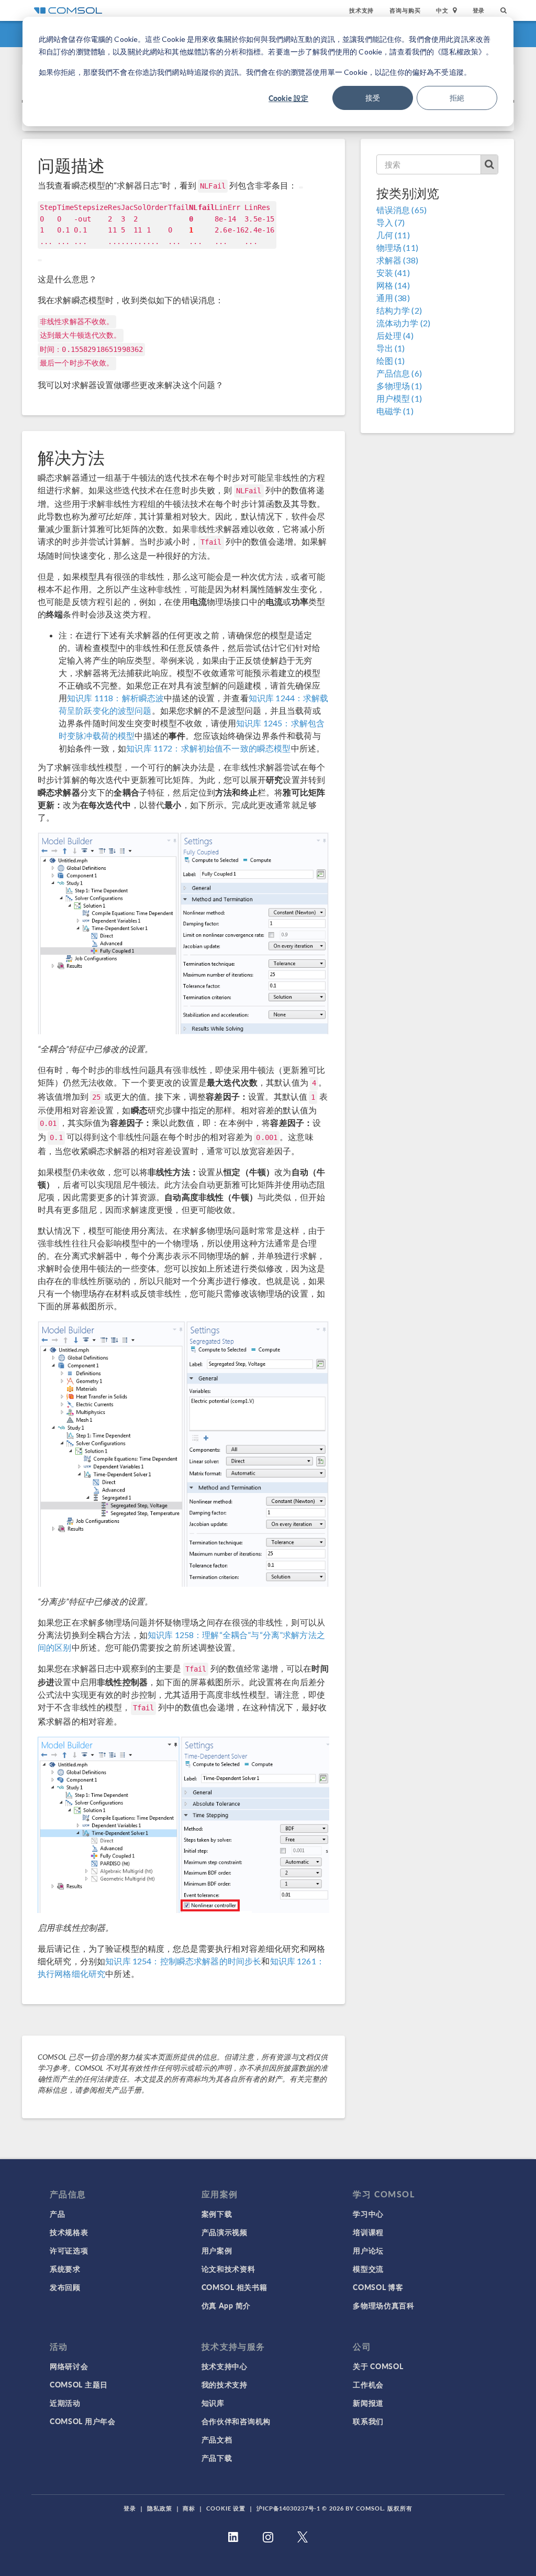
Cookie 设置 (226, 2508)
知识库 (213, 2403)
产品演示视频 (225, 2232)
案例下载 (217, 2214)
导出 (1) (391, 348)
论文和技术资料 (228, 2269)
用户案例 (217, 2250)
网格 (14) (393, 285)
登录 (479, 10)
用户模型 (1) (399, 398)
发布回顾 (65, 2287)
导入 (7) (391, 222)
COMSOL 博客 (378, 2287)
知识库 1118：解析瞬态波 (115, 698)
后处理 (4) (395, 335)
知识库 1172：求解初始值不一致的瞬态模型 (208, 748)
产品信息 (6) (399, 373)
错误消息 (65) (401, 210)
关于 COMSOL (378, 2366)
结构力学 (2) (399, 310)
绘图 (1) (391, 361)
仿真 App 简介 (226, 2305)
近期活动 (65, 2403)
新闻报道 (368, 2403)
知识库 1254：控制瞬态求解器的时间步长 (183, 1961)
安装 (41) (393, 273)
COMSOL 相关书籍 (234, 2287)
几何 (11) (393, 235)
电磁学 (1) (395, 411)
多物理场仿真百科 (384, 2305)
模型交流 (368, 2269)
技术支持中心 (225, 2366)
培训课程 (368, 2232)
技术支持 (361, 10)
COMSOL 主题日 (79, 2384)
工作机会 (368, 2384)
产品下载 (217, 2458)
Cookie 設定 (288, 98)
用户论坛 (368, 2250)
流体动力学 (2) (403, 323)
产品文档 (217, 2439)
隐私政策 (160, 2508)
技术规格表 (69, 2232)
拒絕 (457, 98)
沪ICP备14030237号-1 (288, 2508)
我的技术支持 (225, 2384)
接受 (373, 98)
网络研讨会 (69, 2366)
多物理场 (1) (399, 386)
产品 (57, 2214)
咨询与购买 (405, 10)
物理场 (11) (397, 247)
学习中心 (368, 2214)
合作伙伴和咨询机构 (236, 2421)
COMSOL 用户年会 (83, 2421)
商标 (189, 2508)
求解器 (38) (397, 260)
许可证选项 (69, 2250)
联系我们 (368, 2421)
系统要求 (65, 2269)
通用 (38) (393, 298)
